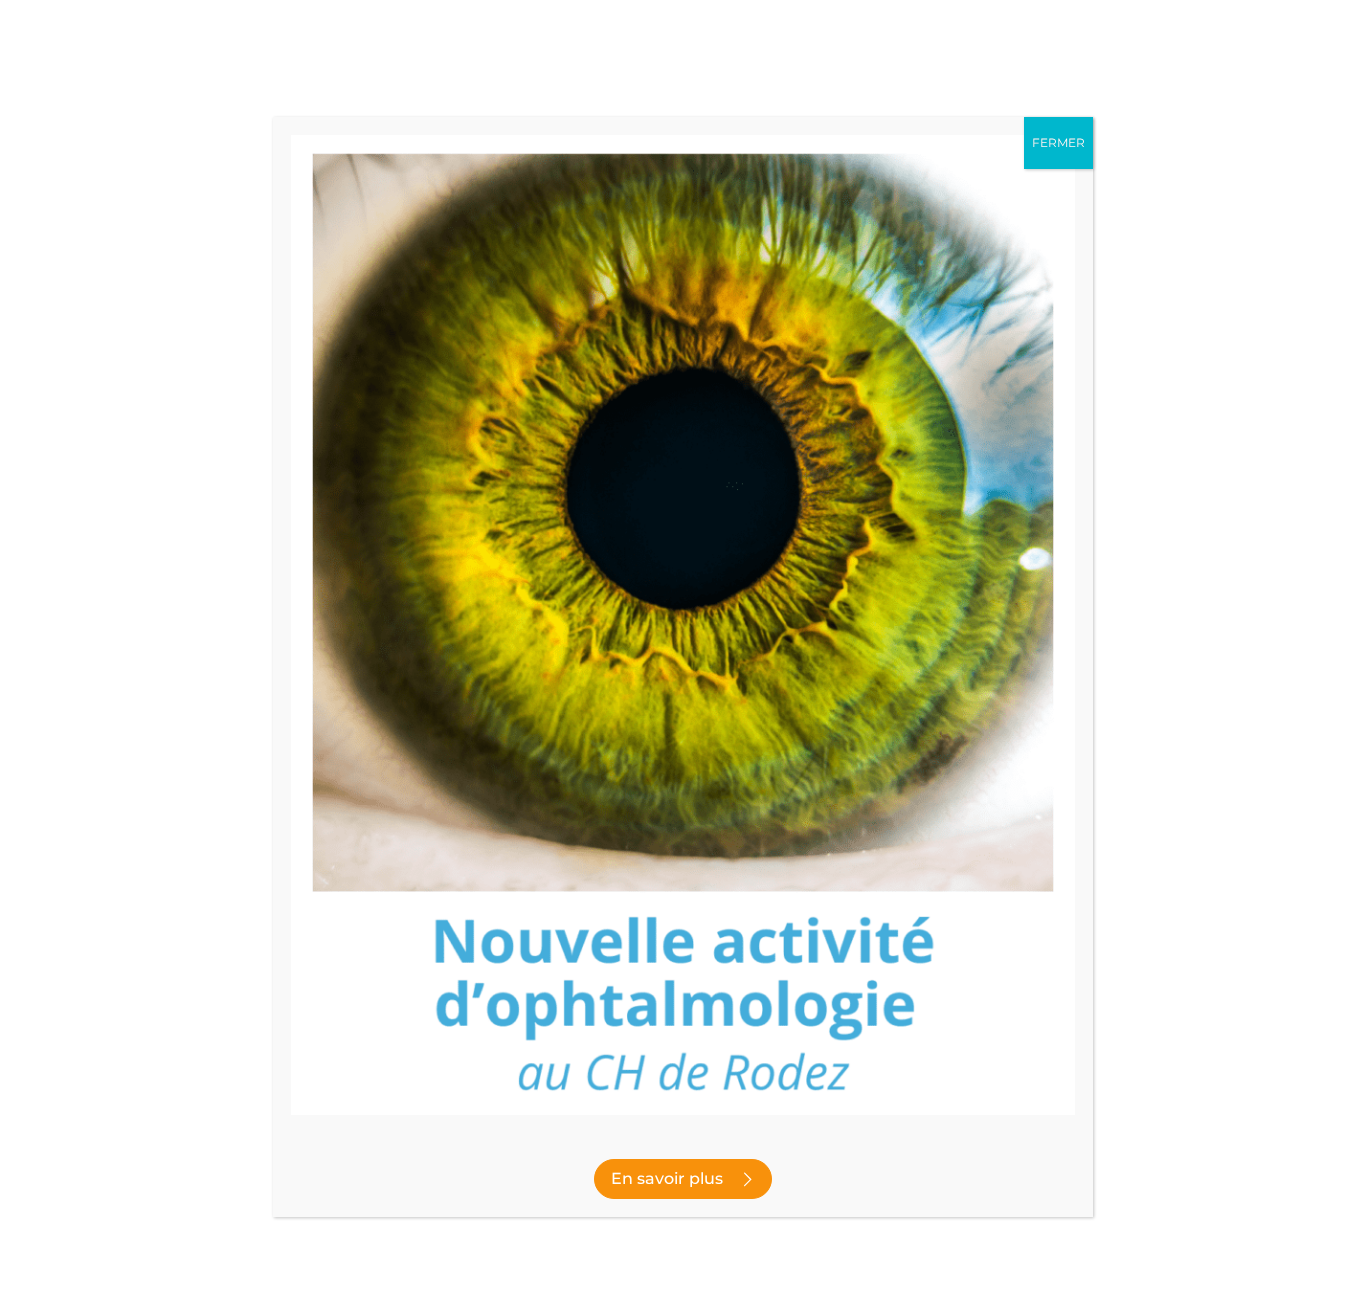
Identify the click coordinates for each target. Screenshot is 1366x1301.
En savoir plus (667, 1178)
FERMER (1058, 142)
